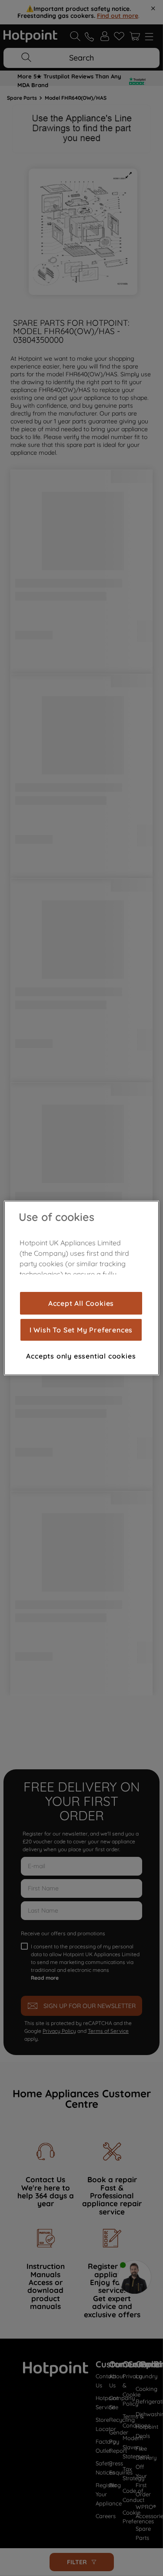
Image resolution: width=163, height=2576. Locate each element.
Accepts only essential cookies (81, 1356)
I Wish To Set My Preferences (81, 1330)
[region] (81, 1288)
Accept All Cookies (81, 1303)
